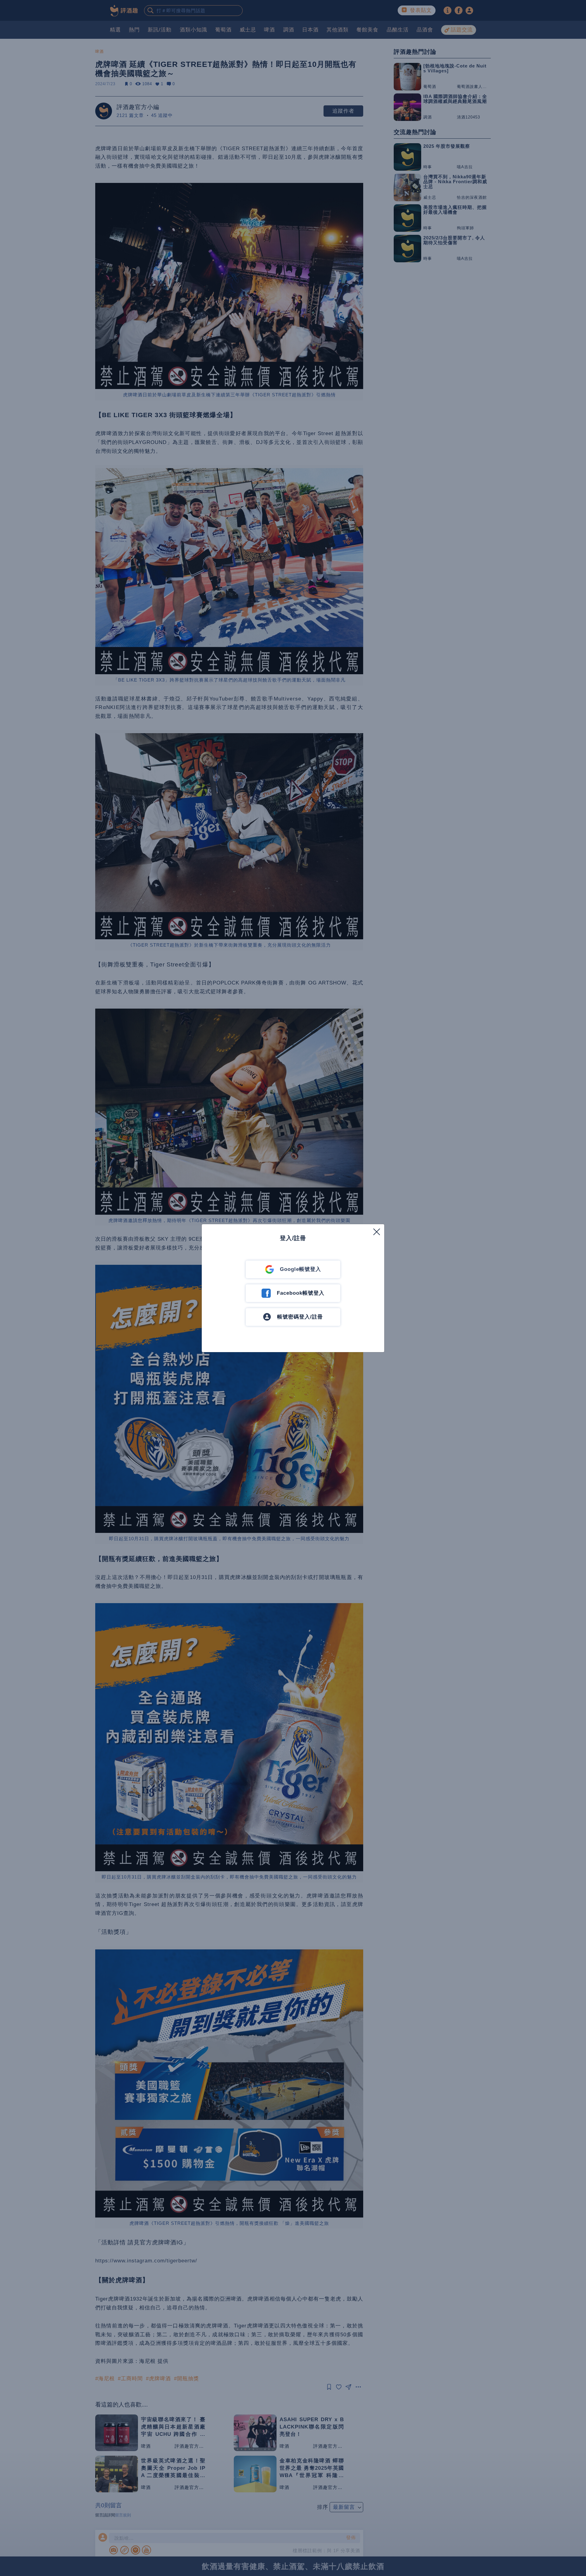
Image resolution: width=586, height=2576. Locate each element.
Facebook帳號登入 (301, 1293)
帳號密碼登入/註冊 (300, 1317)
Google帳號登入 (300, 1269)
